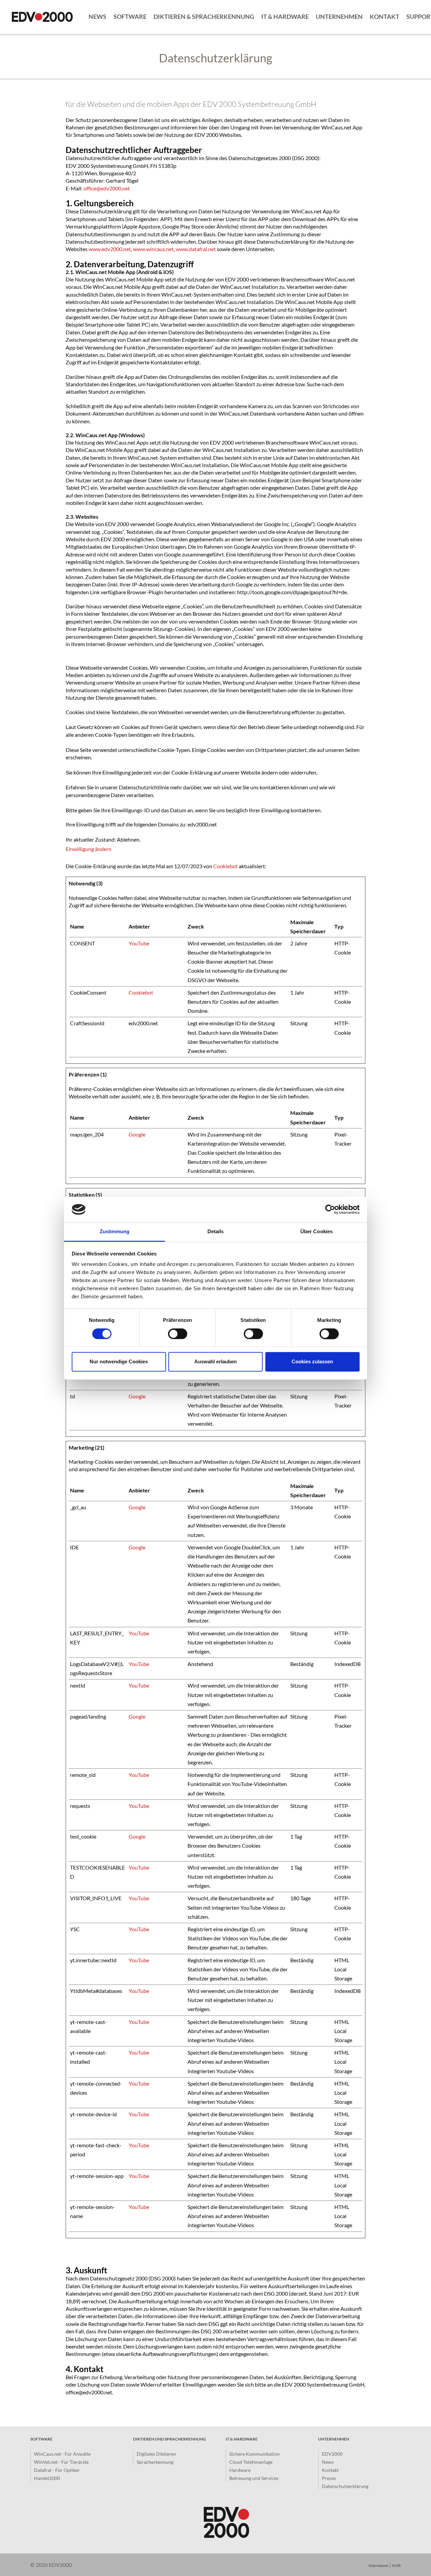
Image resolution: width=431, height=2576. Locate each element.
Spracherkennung (155, 2462)
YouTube (139, 943)
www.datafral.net (196, 249)
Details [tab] (216, 1232)
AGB (396, 2565)
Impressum (378, 2565)
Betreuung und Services (254, 2478)
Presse (329, 2478)
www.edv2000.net (110, 249)
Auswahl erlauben (215, 1362)
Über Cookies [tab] (317, 1232)
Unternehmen (334, 2439)
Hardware (240, 2470)
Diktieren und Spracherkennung (170, 2439)
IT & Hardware (242, 2439)
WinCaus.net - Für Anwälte (62, 2454)
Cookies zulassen (312, 1362)
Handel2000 (47, 2478)
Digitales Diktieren (156, 2454)
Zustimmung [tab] (115, 1232)
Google (137, 1134)
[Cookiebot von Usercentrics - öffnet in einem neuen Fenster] (330, 1209)
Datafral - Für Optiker (57, 2470)
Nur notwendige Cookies (119, 1362)
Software (41, 2439)
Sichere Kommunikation (255, 2454)
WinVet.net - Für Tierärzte (61, 2462)
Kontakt (330, 2470)
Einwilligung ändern (89, 849)
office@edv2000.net (107, 188)
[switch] (178, 1334)
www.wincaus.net (153, 249)
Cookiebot (225, 866)
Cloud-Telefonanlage (251, 2462)
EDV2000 (332, 2454)
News (328, 2462)
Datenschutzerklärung (345, 2486)
